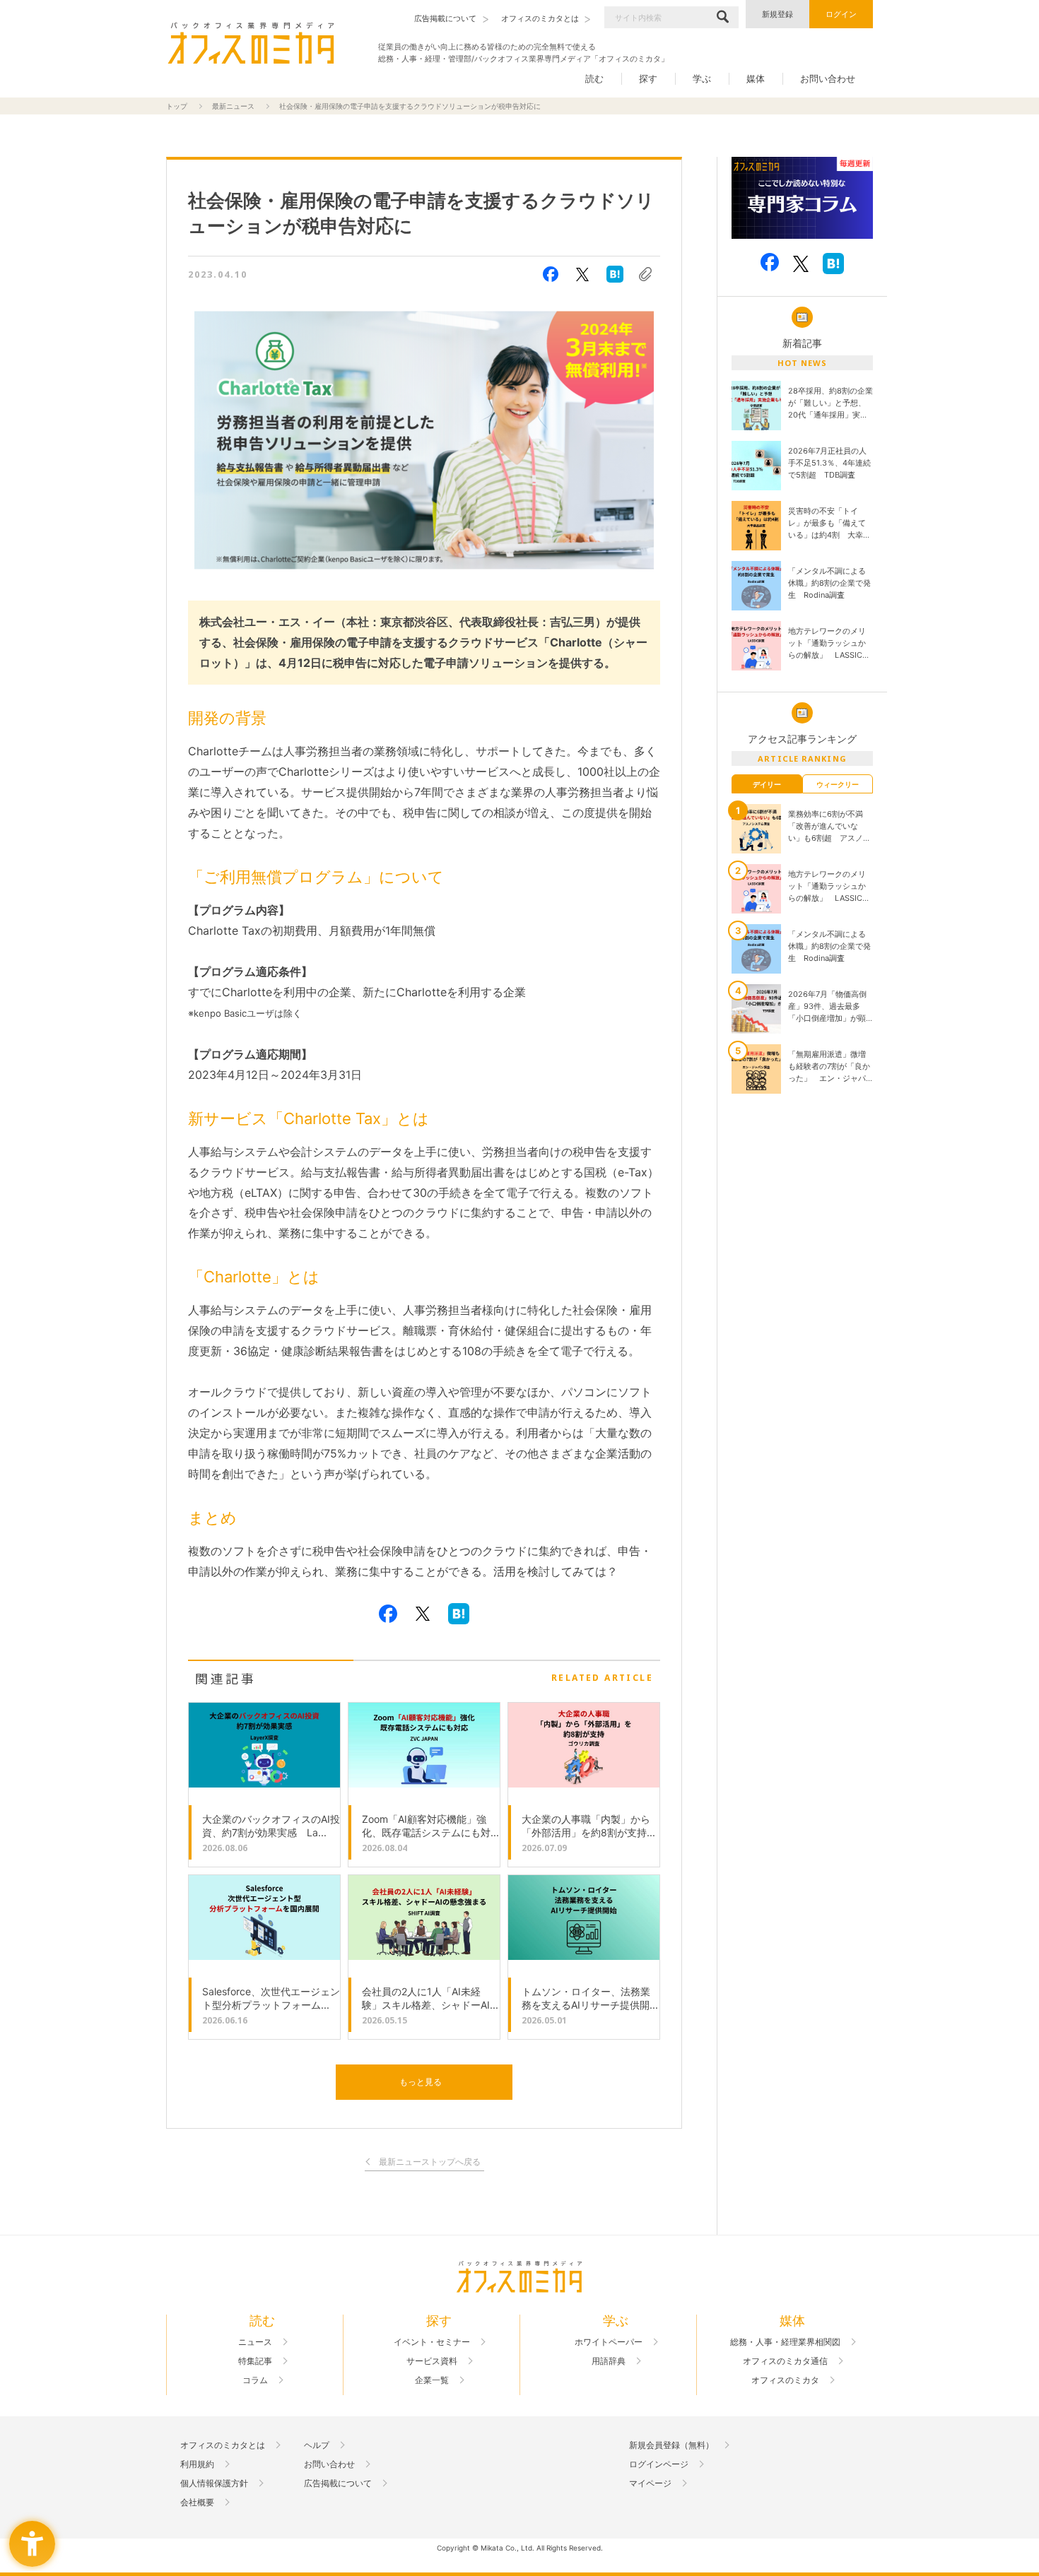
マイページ (650, 2483)
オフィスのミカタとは (223, 2445)
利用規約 (197, 2464)
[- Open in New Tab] (802, 198)
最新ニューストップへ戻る (430, 2162)
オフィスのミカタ (785, 2380)
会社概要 (197, 2503)
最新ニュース (233, 106)
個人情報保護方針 (214, 2483)
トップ (177, 106)
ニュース (255, 2342)
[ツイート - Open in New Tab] (582, 274)
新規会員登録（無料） (671, 2445)
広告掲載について (338, 2483)
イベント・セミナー (432, 2342)
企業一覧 (432, 2380)
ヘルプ (317, 2445)
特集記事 (255, 2361)
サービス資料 (432, 2361)
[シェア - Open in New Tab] (551, 274)
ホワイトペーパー (609, 2342)
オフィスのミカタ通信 (785, 2361)
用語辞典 (609, 2361)
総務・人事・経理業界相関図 (785, 2342)
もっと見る (421, 2082)
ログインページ (659, 2464)
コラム (255, 2380)
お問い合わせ (828, 78)
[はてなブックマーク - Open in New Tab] (615, 274)
